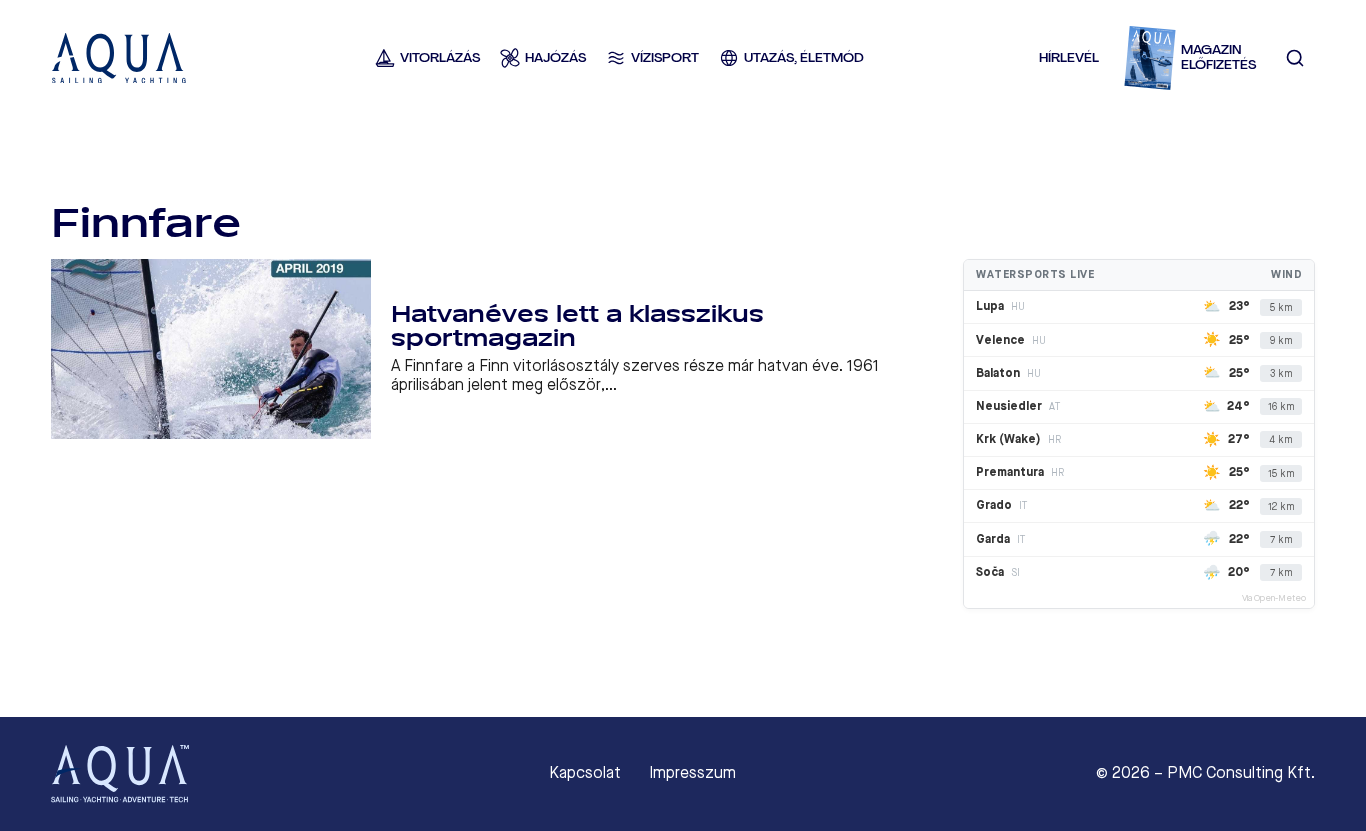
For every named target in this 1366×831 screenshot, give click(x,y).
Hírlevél (1069, 57)
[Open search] (1295, 58)
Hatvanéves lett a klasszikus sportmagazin (577, 326)
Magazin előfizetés (1218, 57)
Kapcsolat (585, 773)
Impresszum (692, 773)
